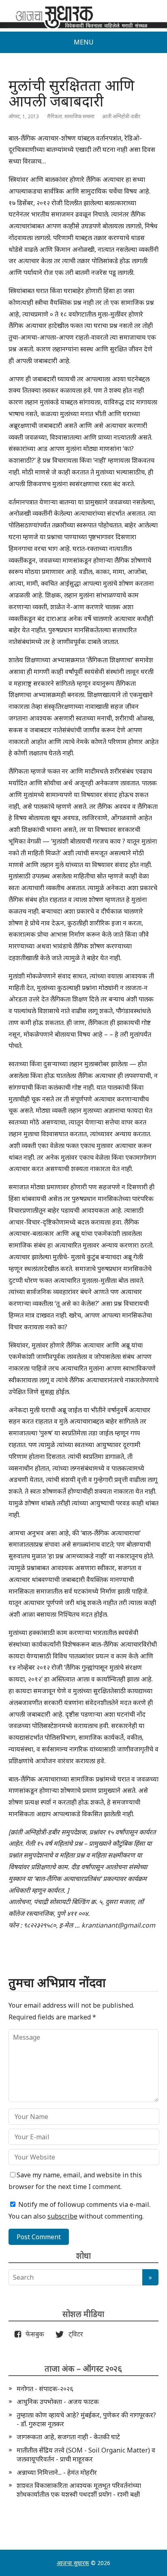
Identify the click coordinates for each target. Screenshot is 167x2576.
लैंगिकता (55, 116)
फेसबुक (33, 2334)
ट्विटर (73, 2334)
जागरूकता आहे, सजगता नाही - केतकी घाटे (68, 2437)
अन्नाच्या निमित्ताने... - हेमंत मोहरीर (57, 2472)
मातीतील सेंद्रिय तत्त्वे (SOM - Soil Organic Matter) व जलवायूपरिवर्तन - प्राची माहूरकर (86, 2455)
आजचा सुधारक (73, 2563)
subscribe (62, 2216)
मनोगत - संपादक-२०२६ (45, 2389)
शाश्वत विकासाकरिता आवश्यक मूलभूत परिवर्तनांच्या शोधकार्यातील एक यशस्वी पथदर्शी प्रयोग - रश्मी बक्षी (79, 2490)
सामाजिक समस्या (79, 116)
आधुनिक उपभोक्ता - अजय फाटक (58, 2402)
